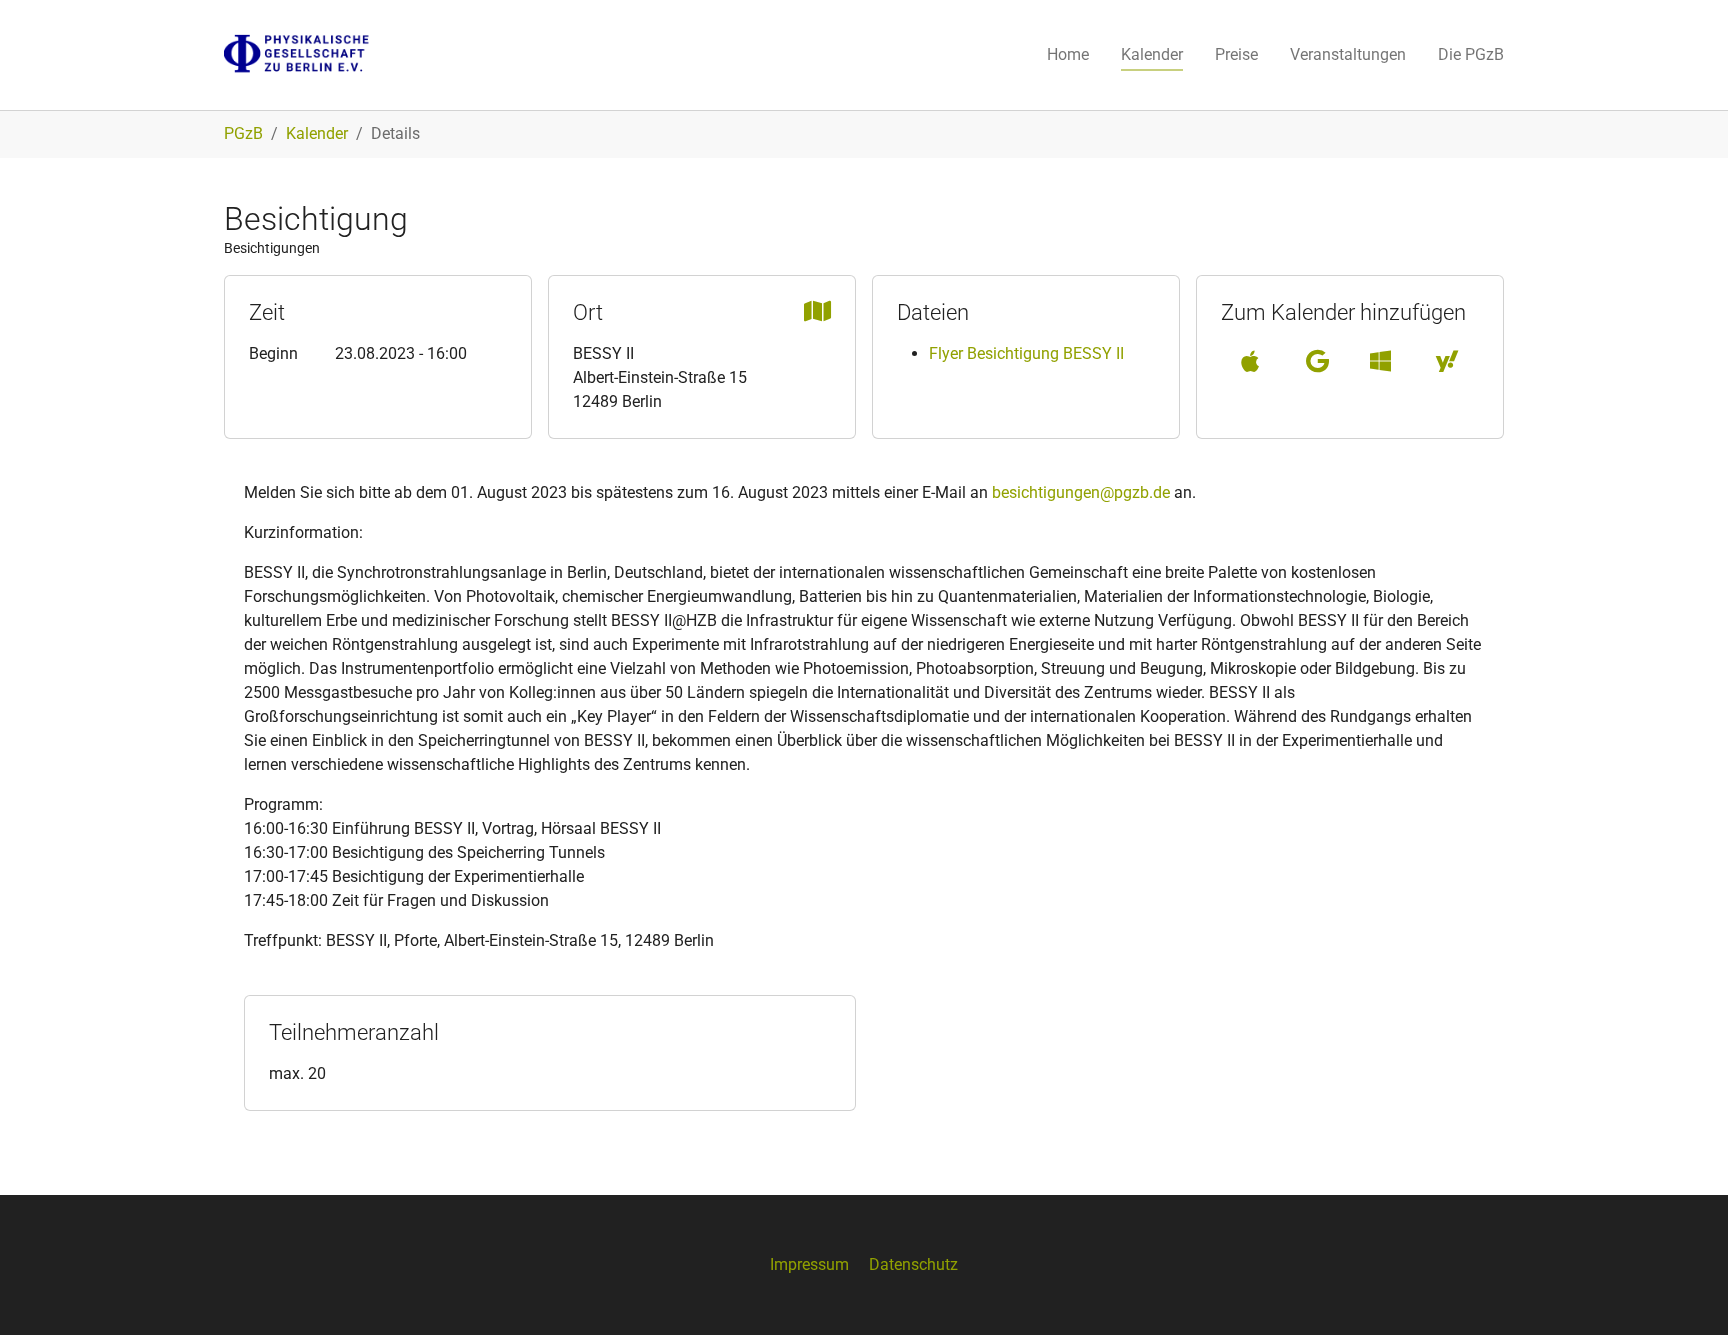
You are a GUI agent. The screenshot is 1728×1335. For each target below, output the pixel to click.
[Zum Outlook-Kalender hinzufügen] (1380, 361)
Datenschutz (913, 1264)
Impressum (809, 1264)
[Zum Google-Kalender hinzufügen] (1317, 361)
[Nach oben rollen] (1684, 1291)
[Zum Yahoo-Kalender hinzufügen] (1447, 361)
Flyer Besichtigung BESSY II (1026, 353)
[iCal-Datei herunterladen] (1250, 361)
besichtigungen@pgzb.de (1081, 492)
